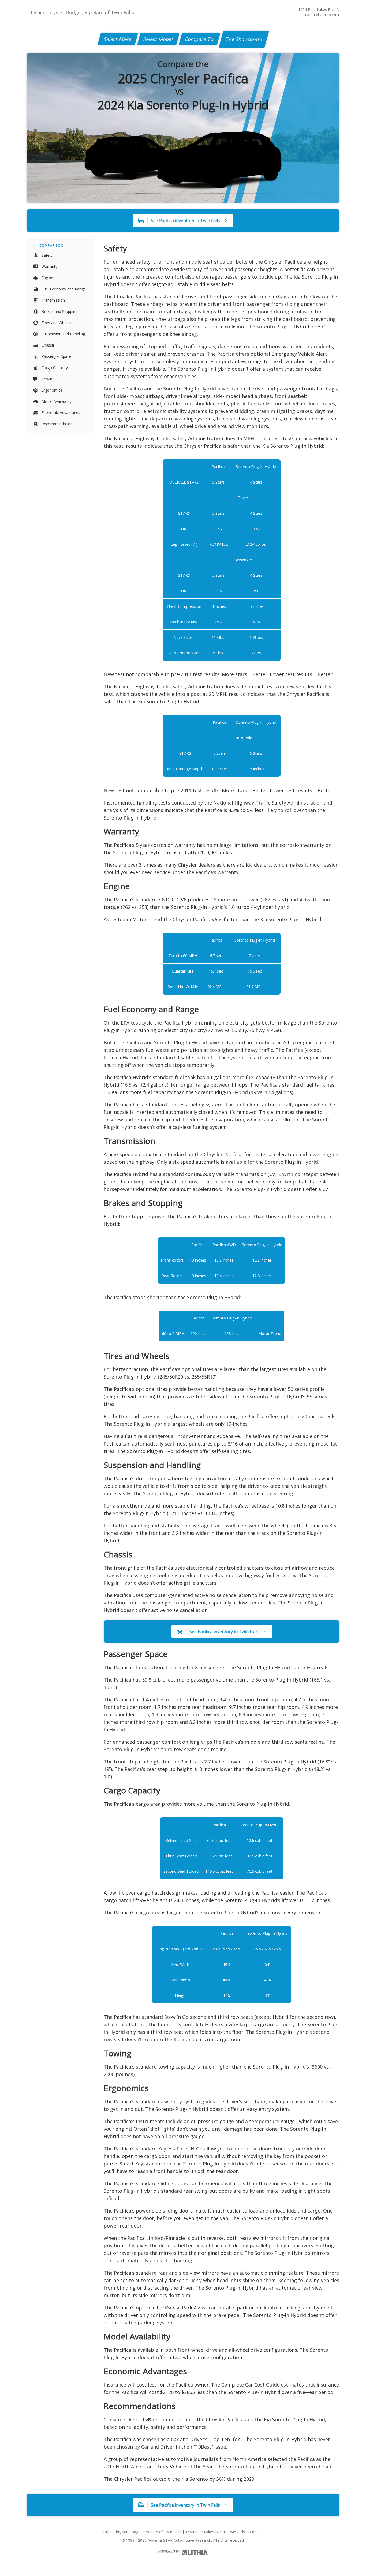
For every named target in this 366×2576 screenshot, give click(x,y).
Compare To (199, 39)
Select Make (118, 39)
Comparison (51, 246)
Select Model (158, 39)
